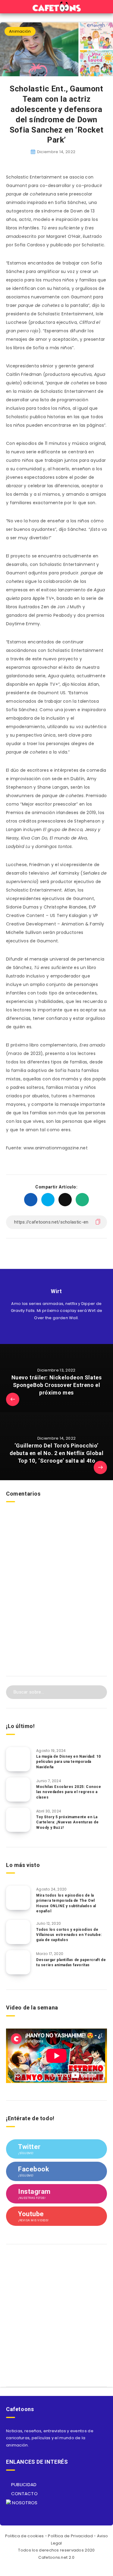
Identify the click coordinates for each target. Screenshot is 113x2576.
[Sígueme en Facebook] (63, 1332)
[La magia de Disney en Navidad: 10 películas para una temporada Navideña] (18, 1759)
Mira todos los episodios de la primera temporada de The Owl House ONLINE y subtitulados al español (66, 1903)
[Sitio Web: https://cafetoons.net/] (50, 1332)
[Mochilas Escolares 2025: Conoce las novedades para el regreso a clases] (18, 1789)
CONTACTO (24, 2494)
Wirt (56, 1291)
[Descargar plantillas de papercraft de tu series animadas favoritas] (18, 1962)
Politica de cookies (25, 2536)
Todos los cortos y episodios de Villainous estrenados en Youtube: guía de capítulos (69, 1935)
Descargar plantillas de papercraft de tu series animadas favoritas (71, 1962)
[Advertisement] (56, 1604)
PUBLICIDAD (23, 2484)
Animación (20, 31)
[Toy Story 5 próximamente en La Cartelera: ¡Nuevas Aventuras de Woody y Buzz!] (18, 1820)
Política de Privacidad (70, 2536)
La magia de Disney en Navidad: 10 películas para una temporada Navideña (69, 1762)
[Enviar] (98, 1691)
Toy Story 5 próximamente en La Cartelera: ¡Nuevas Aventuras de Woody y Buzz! (67, 1822)
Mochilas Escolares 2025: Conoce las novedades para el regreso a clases (69, 1792)
